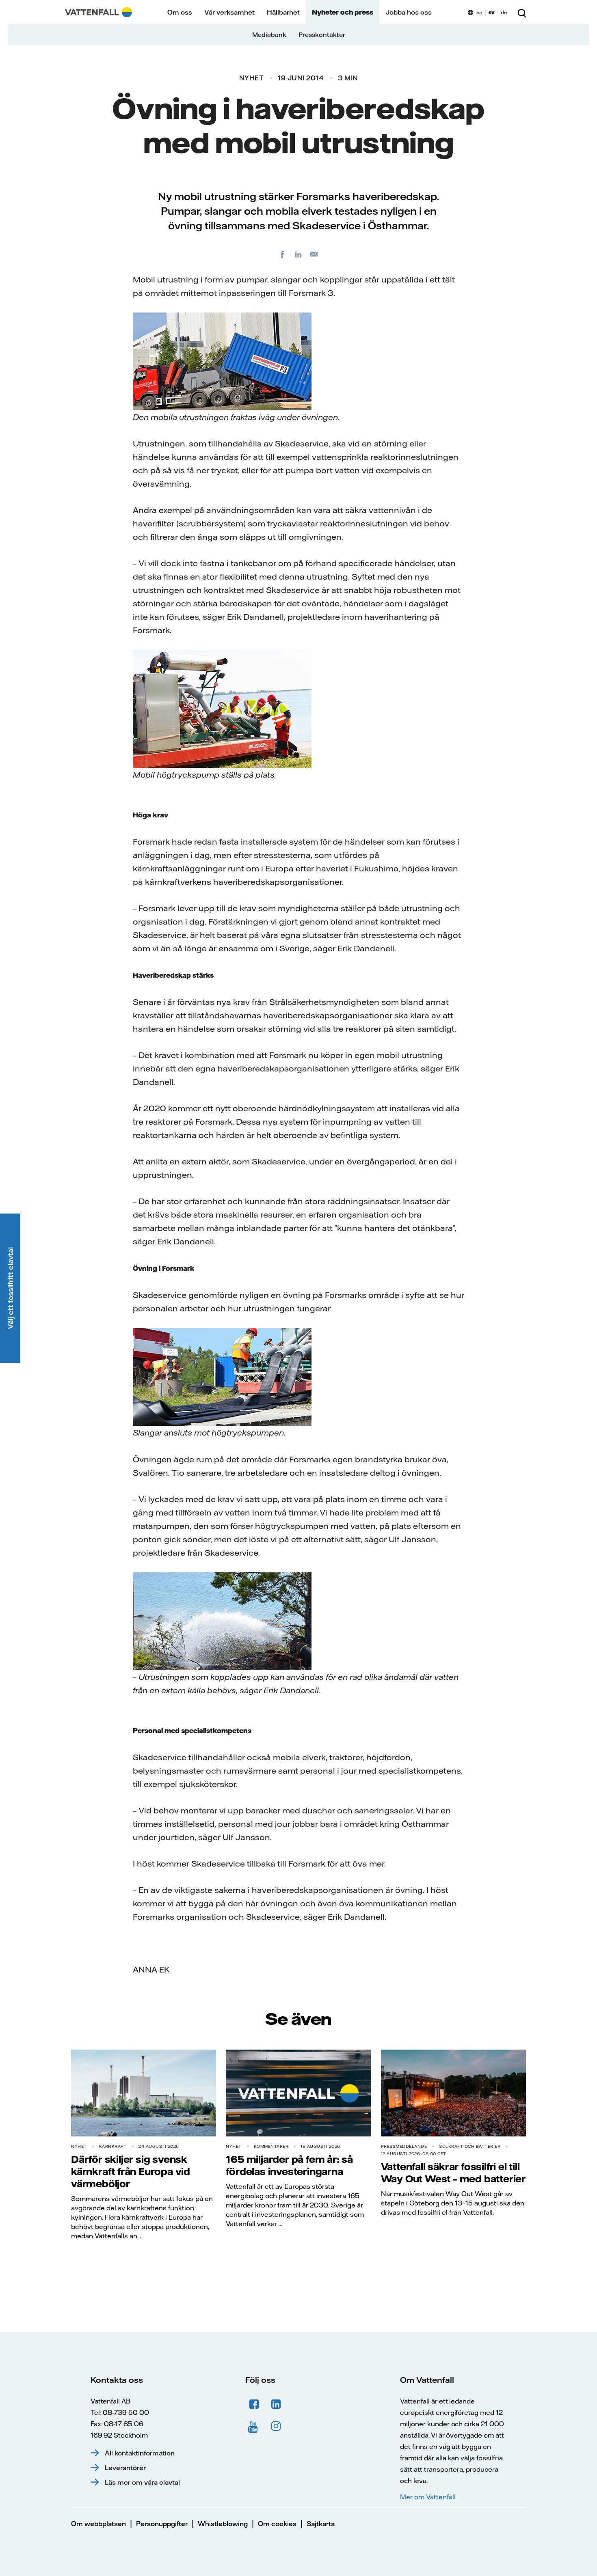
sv (492, 12)
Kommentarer (271, 2146)
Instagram (276, 2426)
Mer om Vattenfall (428, 2497)
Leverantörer (125, 2468)
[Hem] (98, 12)
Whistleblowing (223, 2524)
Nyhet (252, 78)
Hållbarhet (283, 12)
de (504, 12)
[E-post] (314, 254)
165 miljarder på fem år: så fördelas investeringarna (289, 2165)
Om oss (180, 12)
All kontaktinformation (140, 2453)
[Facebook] (283, 254)
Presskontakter (322, 35)
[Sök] (522, 12)
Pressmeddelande (404, 2146)
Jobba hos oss (409, 12)
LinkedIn (276, 2404)
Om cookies (277, 2524)
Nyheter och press (343, 12)
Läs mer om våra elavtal (142, 2482)
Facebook (254, 2404)
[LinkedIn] (298, 254)
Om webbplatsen (98, 2524)
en (479, 12)
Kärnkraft (113, 2146)
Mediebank (269, 35)
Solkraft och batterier (470, 2146)
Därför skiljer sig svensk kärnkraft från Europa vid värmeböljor (131, 2171)
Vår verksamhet (229, 12)
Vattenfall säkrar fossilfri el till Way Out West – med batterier (453, 2173)
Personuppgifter (162, 2524)
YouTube (254, 2426)
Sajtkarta (321, 2524)
